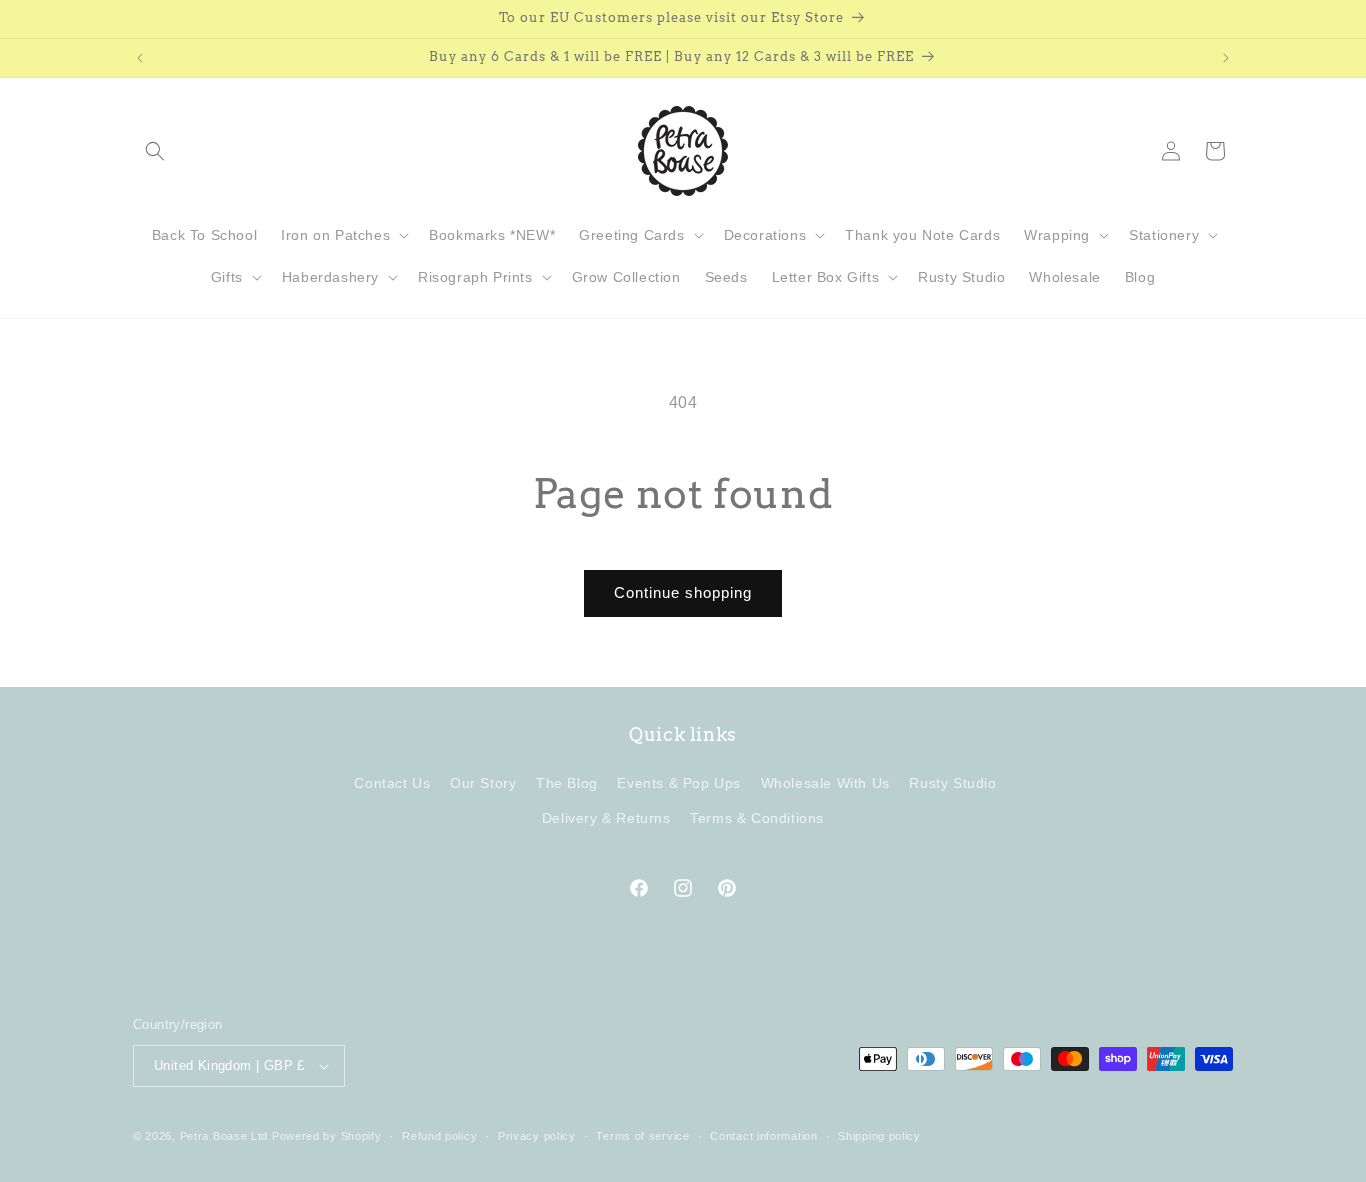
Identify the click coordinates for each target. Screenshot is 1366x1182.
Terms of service (642, 1136)
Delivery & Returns (606, 818)
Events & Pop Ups (679, 783)
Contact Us (392, 783)
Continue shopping (683, 592)
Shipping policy (879, 1136)
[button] (155, 151)
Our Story (483, 783)
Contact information (763, 1136)
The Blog (567, 783)
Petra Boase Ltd (224, 1136)
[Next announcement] (1226, 58)
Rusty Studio (952, 783)
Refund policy (439, 1136)
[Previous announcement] (140, 58)
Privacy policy (537, 1136)
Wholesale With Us (825, 783)
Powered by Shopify (327, 1136)
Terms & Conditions (757, 818)
